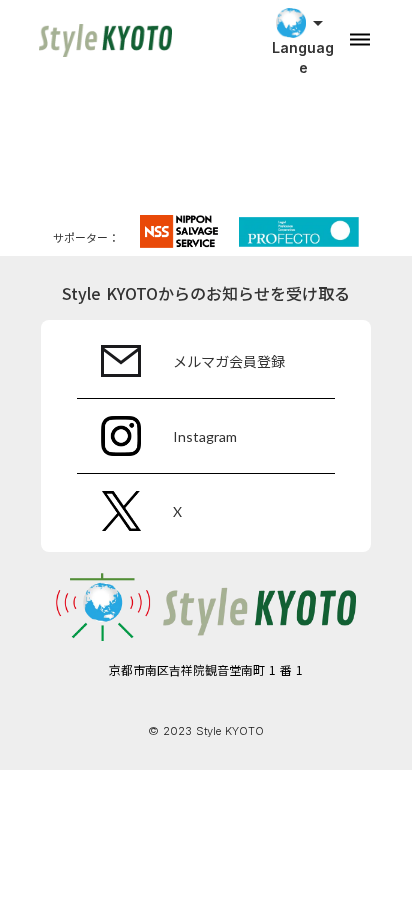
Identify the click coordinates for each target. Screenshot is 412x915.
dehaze (360, 40)
